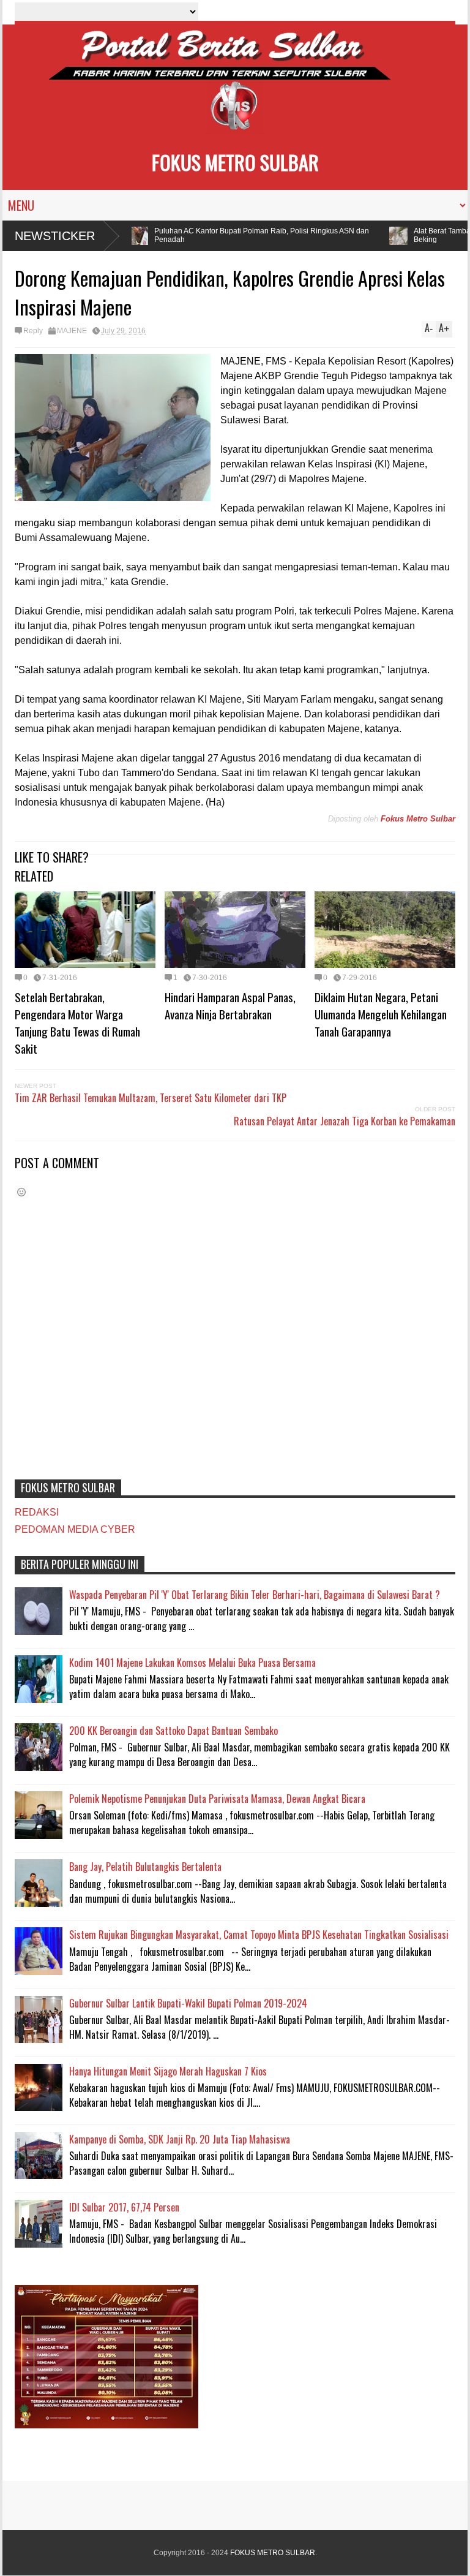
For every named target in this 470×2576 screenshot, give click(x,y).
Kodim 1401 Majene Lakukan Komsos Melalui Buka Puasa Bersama (192, 1663)
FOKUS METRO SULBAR (235, 162)
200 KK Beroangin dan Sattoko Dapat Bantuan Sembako (173, 1731)
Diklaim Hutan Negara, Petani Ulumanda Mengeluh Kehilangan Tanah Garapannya (381, 1014)
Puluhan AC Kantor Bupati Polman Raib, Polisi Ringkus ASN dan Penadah (246, 235)
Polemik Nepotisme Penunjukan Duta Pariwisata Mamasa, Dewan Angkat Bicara (217, 1799)
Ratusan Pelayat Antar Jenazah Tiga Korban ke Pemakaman (345, 1121)
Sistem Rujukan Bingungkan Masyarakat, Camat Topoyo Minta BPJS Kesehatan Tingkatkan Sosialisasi (259, 1935)
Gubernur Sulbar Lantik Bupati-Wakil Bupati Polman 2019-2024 (188, 2003)
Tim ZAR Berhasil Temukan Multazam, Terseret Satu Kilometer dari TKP (151, 1098)
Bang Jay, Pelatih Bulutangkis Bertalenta (145, 1867)
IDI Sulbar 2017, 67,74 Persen (124, 2207)
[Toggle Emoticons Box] (21, 1192)
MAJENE (72, 331)
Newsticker (55, 236)
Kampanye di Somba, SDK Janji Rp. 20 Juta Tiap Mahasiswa (180, 2139)
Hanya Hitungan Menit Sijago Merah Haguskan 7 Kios (168, 2071)
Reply (33, 331)
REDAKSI (37, 1512)
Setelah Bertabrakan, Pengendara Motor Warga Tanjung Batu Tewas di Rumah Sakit (77, 1022)
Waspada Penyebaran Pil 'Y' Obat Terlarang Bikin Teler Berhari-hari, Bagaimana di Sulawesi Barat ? (255, 1595)
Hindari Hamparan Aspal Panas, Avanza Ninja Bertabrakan (230, 1005)
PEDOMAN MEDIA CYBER (75, 1529)
